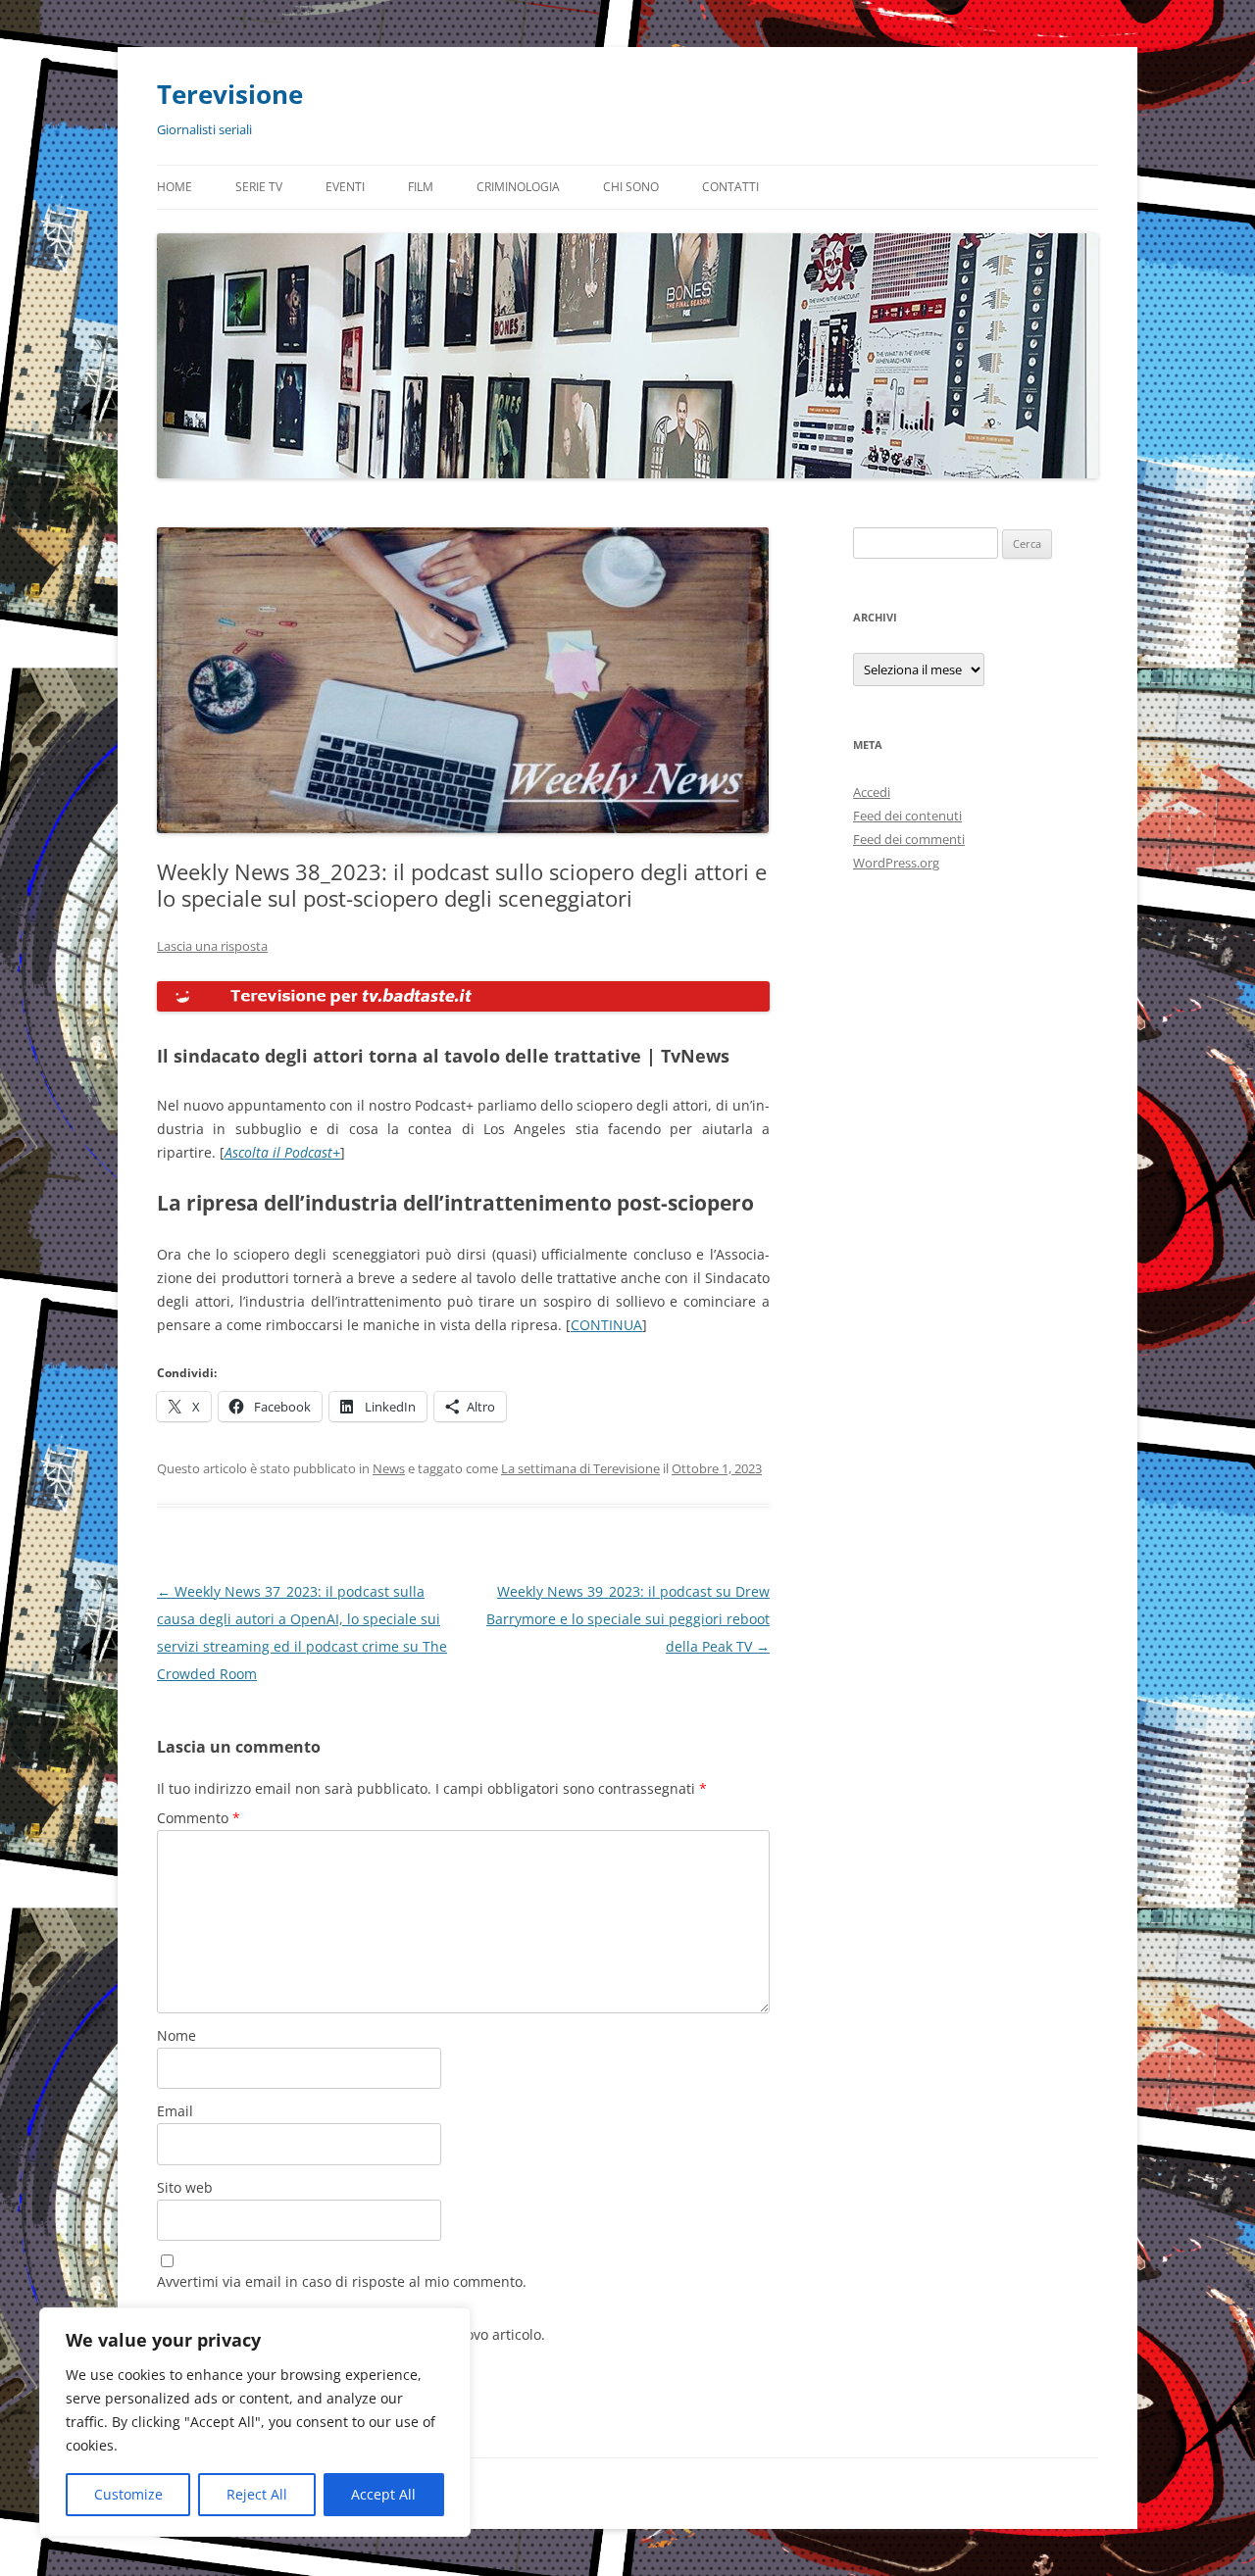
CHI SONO (631, 187)
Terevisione (230, 94)
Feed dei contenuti (907, 816)
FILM (421, 187)
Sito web (185, 2187)
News (389, 1468)
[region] (255, 2422)
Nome (176, 2035)
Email (175, 2111)
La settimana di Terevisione (580, 1468)
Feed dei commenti (909, 839)
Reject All (257, 2494)
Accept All (383, 2494)
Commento (199, 1818)
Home (175, 187)
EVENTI (345, 187)
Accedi (872, 792)
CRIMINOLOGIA (518, 187)
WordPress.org (896, 863)
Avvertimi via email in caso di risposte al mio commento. (342, 2281)
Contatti (730, 187)
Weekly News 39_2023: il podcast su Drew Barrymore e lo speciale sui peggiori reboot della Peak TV (628, 1619)
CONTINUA (606, 1325)
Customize (128, 2494)
